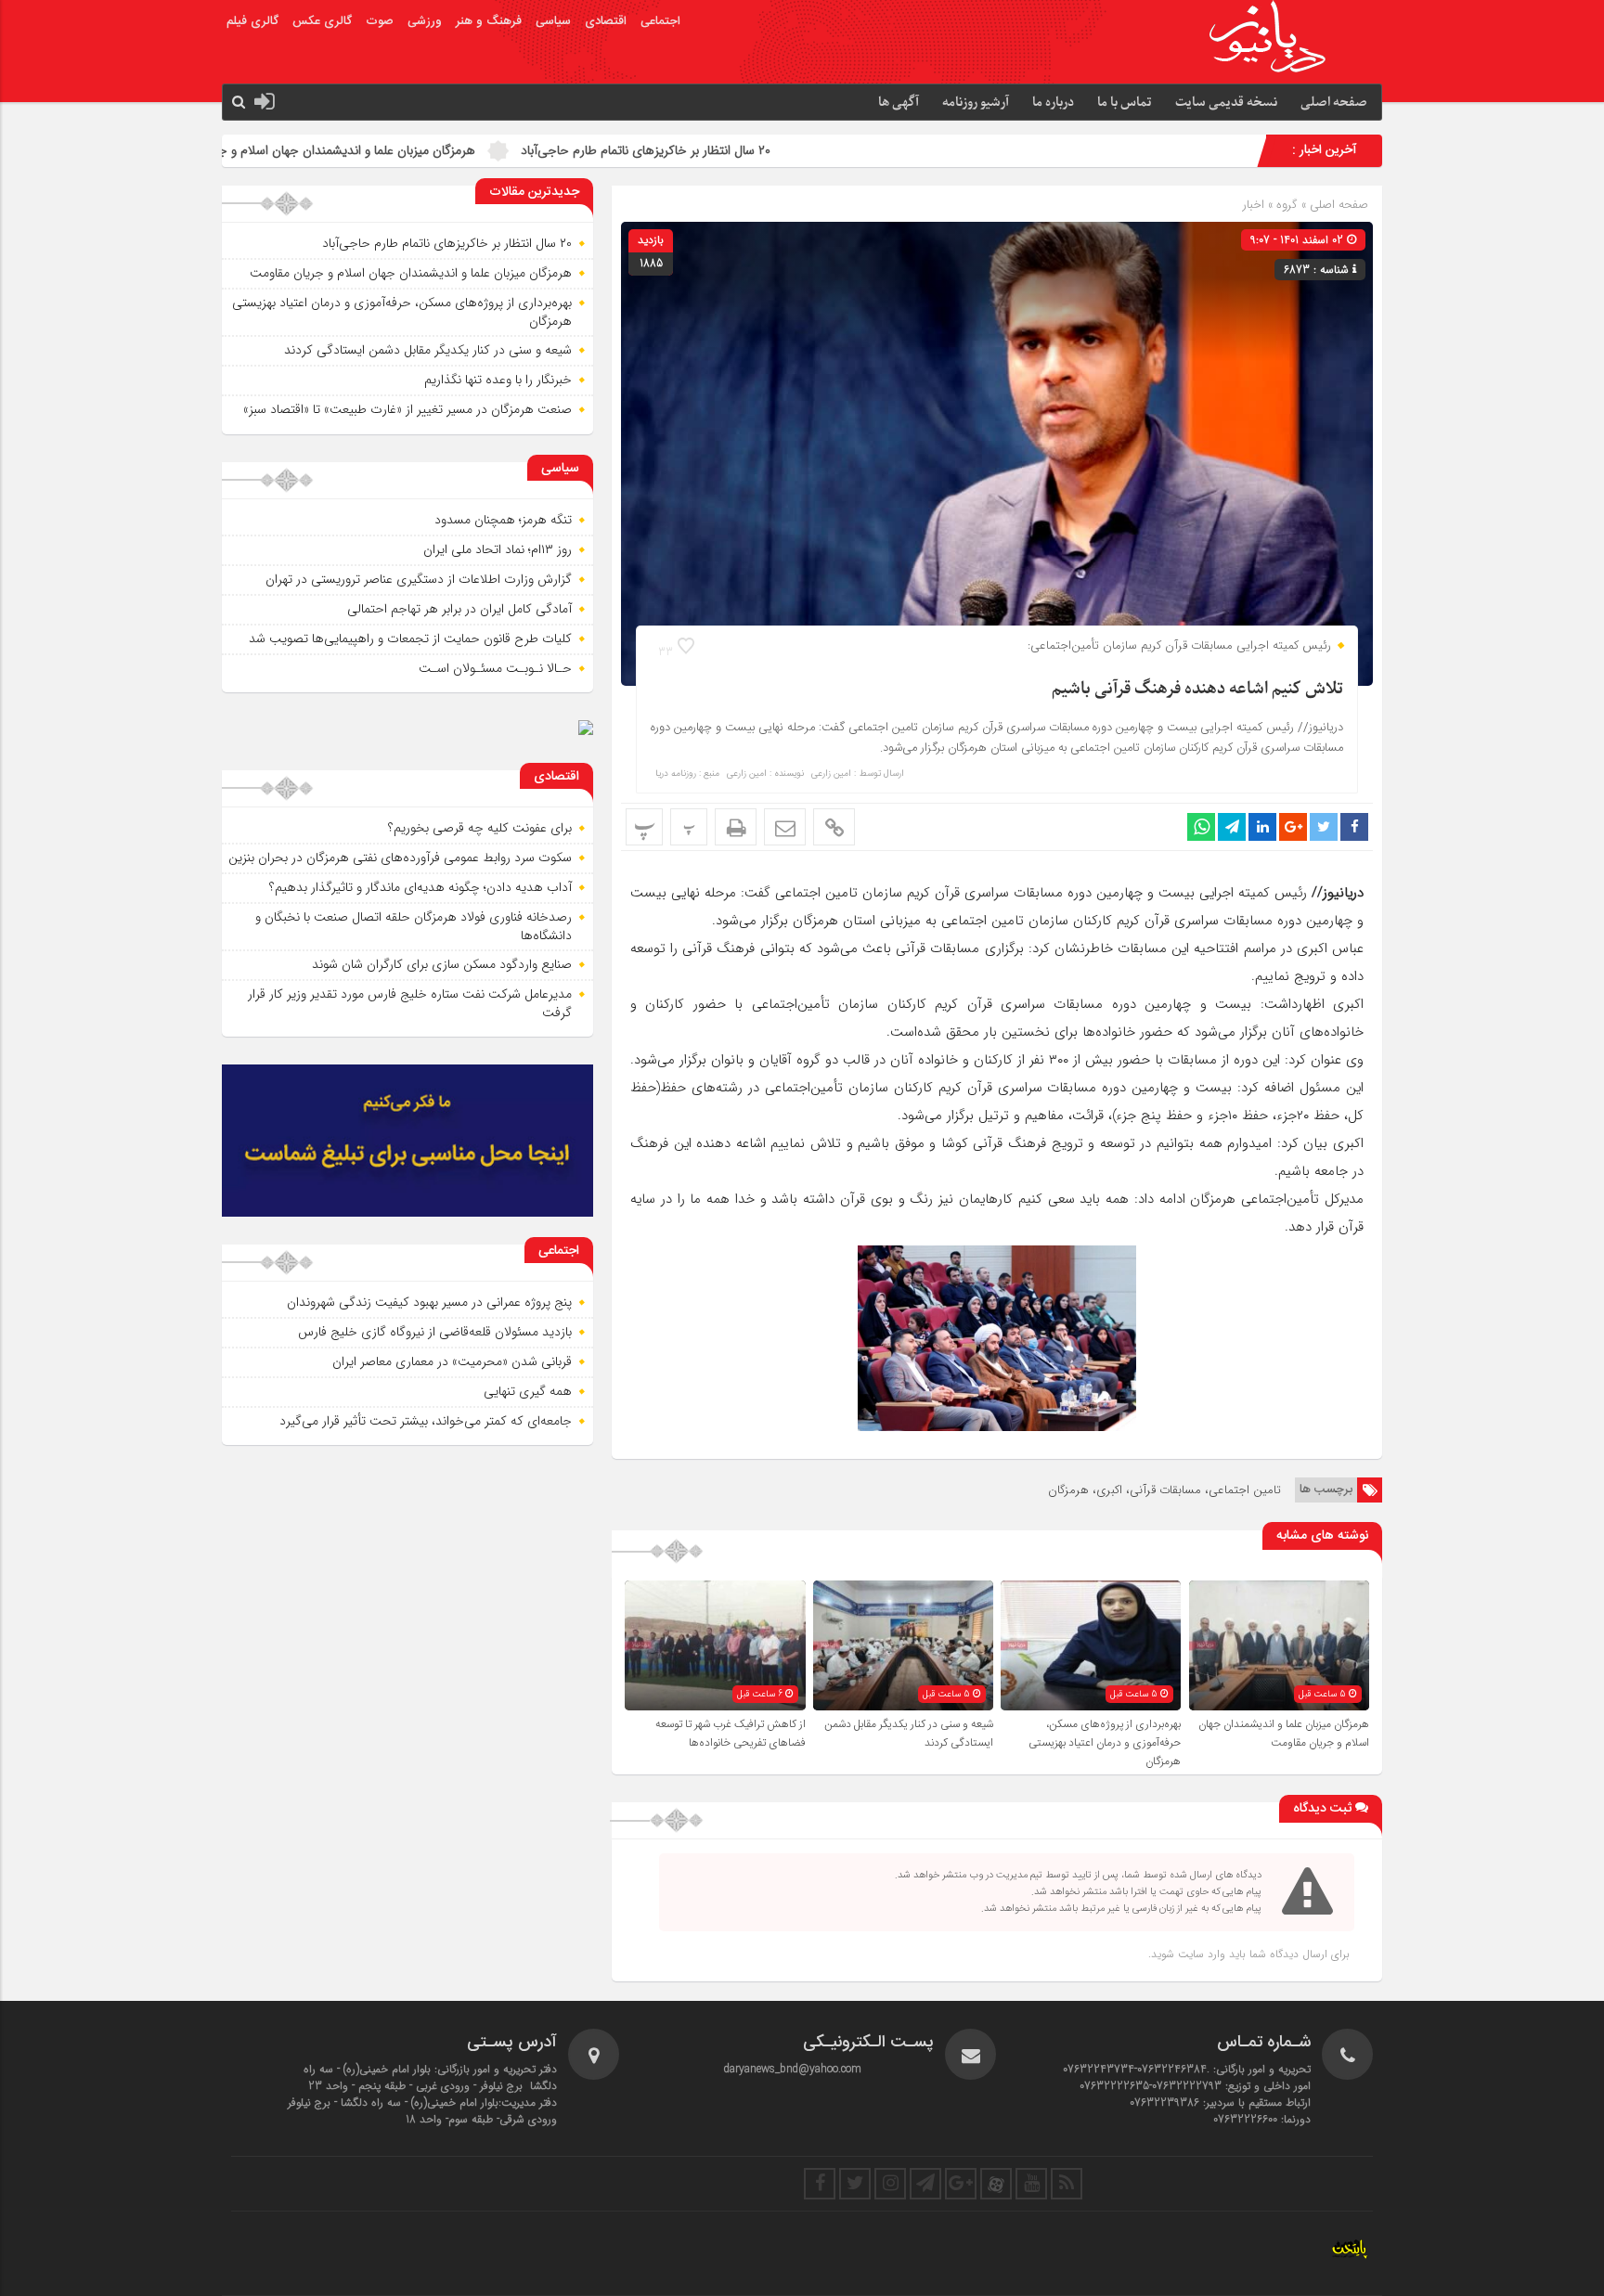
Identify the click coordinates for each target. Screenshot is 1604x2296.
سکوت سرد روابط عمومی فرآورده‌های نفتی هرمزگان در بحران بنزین (400, 858)
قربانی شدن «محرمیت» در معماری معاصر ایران (452, 1361)
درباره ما (1053, 103)
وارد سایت (1200, 1954)
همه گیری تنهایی (528, 1391)
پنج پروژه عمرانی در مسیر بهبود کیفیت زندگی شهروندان (429, 1302)
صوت (380, 21)
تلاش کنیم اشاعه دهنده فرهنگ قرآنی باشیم (1197, 689)
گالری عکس (322, 21)
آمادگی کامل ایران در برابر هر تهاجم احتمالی (459, 609)
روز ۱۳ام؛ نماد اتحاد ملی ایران (498, 549)
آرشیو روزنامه (976, 103)
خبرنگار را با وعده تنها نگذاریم (498, 380)
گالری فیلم (252, 21)
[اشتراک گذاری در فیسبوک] (1354, 827)
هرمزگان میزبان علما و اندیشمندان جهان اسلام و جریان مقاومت (441, 150)
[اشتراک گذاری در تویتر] (1324, 827)
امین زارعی (831, 774)
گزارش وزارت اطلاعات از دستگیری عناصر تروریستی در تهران (419, 579)
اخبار (1254, 205)
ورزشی (425, 21)
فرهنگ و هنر (489, 21)
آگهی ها (899, 103)
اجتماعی (660, 21)
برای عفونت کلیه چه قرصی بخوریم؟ (480, 828)
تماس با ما (1125, 103)
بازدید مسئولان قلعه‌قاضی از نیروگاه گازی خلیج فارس (435, 1332)
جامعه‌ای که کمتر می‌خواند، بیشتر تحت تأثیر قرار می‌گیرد (426, 1421)
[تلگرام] (925, 2184)
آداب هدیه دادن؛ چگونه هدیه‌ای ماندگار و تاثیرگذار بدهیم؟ (420, 887)
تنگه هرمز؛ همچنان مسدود (503, 520)
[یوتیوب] (1031, 2184)
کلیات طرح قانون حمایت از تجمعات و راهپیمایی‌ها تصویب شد (410, 638)
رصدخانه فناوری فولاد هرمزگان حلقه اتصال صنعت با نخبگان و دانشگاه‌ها (414, 926)
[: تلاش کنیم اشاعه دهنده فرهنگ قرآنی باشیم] (785, 827)
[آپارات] (996, 2184)
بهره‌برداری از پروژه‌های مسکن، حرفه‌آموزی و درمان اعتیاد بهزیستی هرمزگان (1105, 1743)
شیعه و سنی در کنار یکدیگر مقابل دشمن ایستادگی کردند (428, 350)
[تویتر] (855, 2184)
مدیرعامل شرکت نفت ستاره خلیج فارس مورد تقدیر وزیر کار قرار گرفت (410, 1003)
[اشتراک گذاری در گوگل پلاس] (1293, 827)
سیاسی (553, 21)
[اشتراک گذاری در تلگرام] (1232, 827)
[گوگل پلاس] (961, 2184)
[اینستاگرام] (890, 2184)
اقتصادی (606, 21)
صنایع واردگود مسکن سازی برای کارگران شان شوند (442, 964)
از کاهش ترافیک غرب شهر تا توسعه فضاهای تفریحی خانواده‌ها (731, 1734)
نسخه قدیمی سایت (1226, 103)
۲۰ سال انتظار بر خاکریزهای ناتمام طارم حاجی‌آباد (773, 150)
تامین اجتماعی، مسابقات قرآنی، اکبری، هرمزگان (1164, 1490)
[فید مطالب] (1067, 2184)
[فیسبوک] (820, 2184)
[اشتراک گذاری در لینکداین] (1262, 827)
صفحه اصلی (1334, 103)
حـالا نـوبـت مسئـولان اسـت (495, 668)
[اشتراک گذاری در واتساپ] (1201, 827)
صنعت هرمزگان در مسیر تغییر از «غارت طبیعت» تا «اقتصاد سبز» (407, 409)
